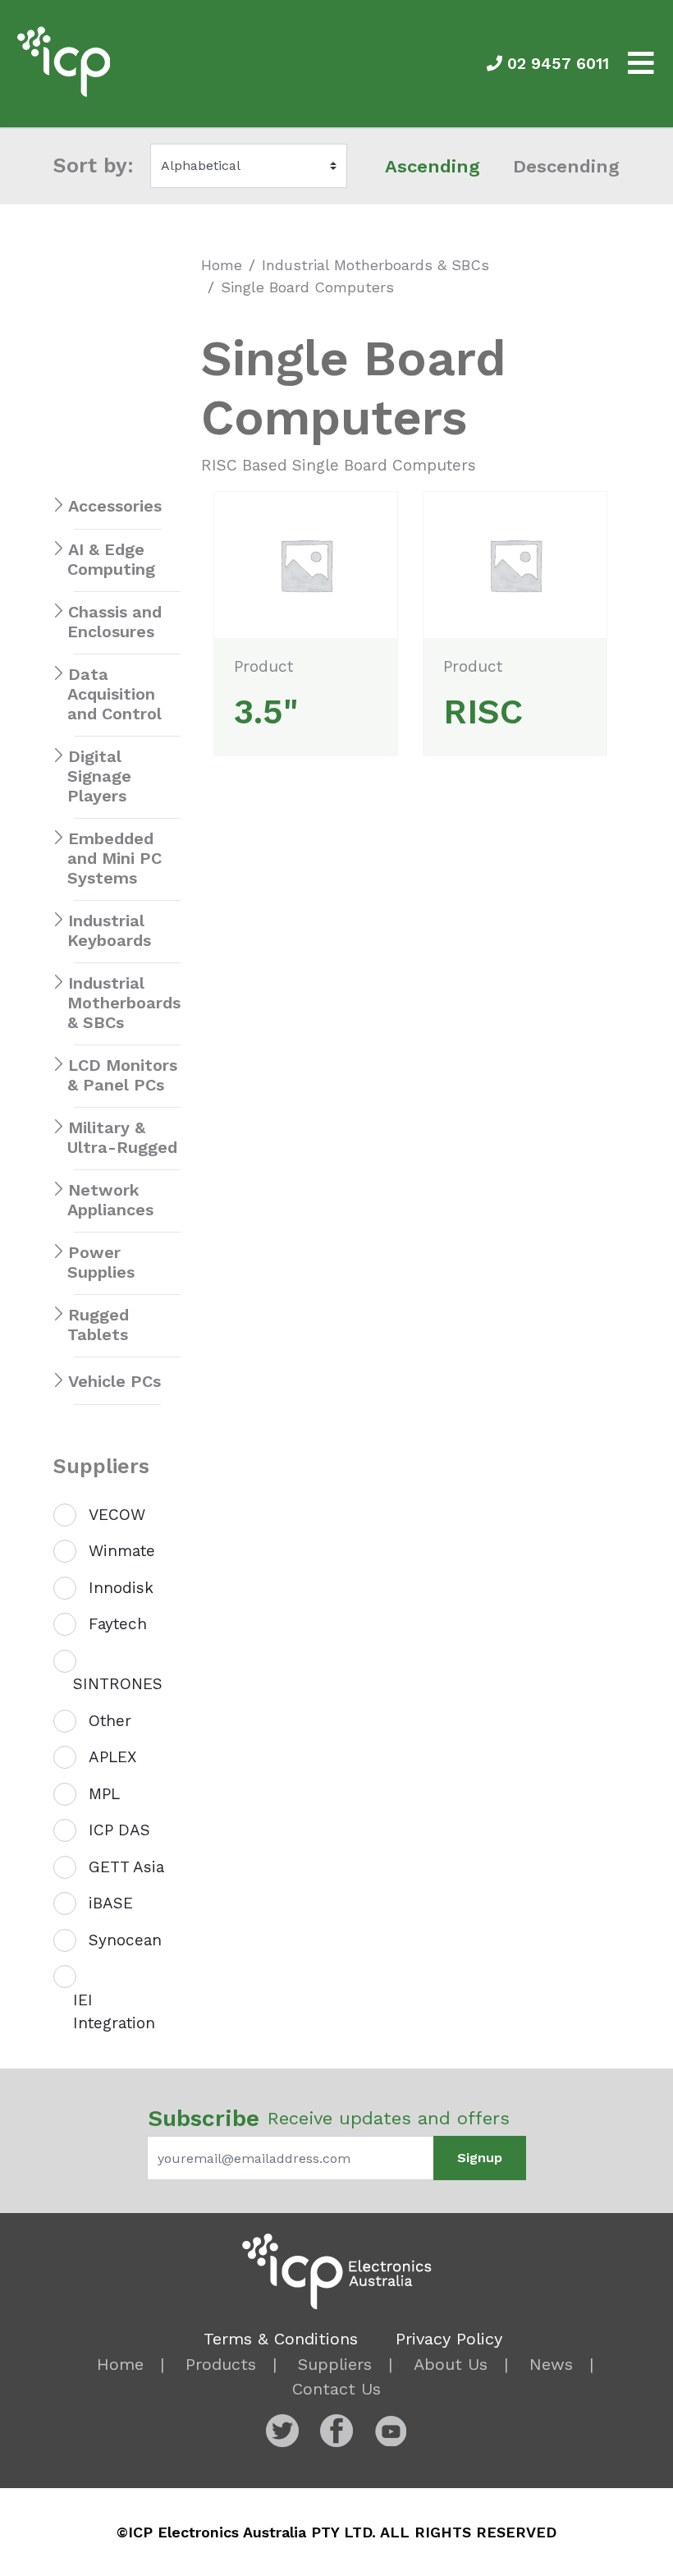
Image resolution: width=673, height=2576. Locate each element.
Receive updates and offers (329, 2118)
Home (222, 265)
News (551, 2364)
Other (110, 1721)
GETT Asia (126, 1867)
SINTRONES (118, 1684)
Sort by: (94, 165)
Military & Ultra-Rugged (122, 1137)
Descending (566, 166)
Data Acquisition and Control (114, 694)
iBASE (111, 1903)
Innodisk (121, 1588)
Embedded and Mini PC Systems (114, 858)
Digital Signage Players (99, 776)
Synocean (125, 1940)
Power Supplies (101, 1262)
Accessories (115, 506)
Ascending (433, 166)
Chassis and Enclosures (114, 622)
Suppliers (335, 2364)
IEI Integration (114, 2012)
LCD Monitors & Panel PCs (122, 1075)
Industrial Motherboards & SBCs (375, 265)
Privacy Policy (449, 2339)
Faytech (118, 1624)
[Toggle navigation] (641, 64)
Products (221, 2364)
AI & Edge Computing (111, 559)
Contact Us (336, 2389)
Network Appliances (110, 1200)
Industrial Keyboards (109, 930)
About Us (451, 2364)
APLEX (112, 1757)
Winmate (122, 1551)
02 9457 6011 (556, 64)
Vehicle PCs (114, 1381)
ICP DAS (119, 1830)
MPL (104, 1794)
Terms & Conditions (281, 2339)
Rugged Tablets (98, 1325)
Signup (480, 2158)
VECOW (117, 1515)
